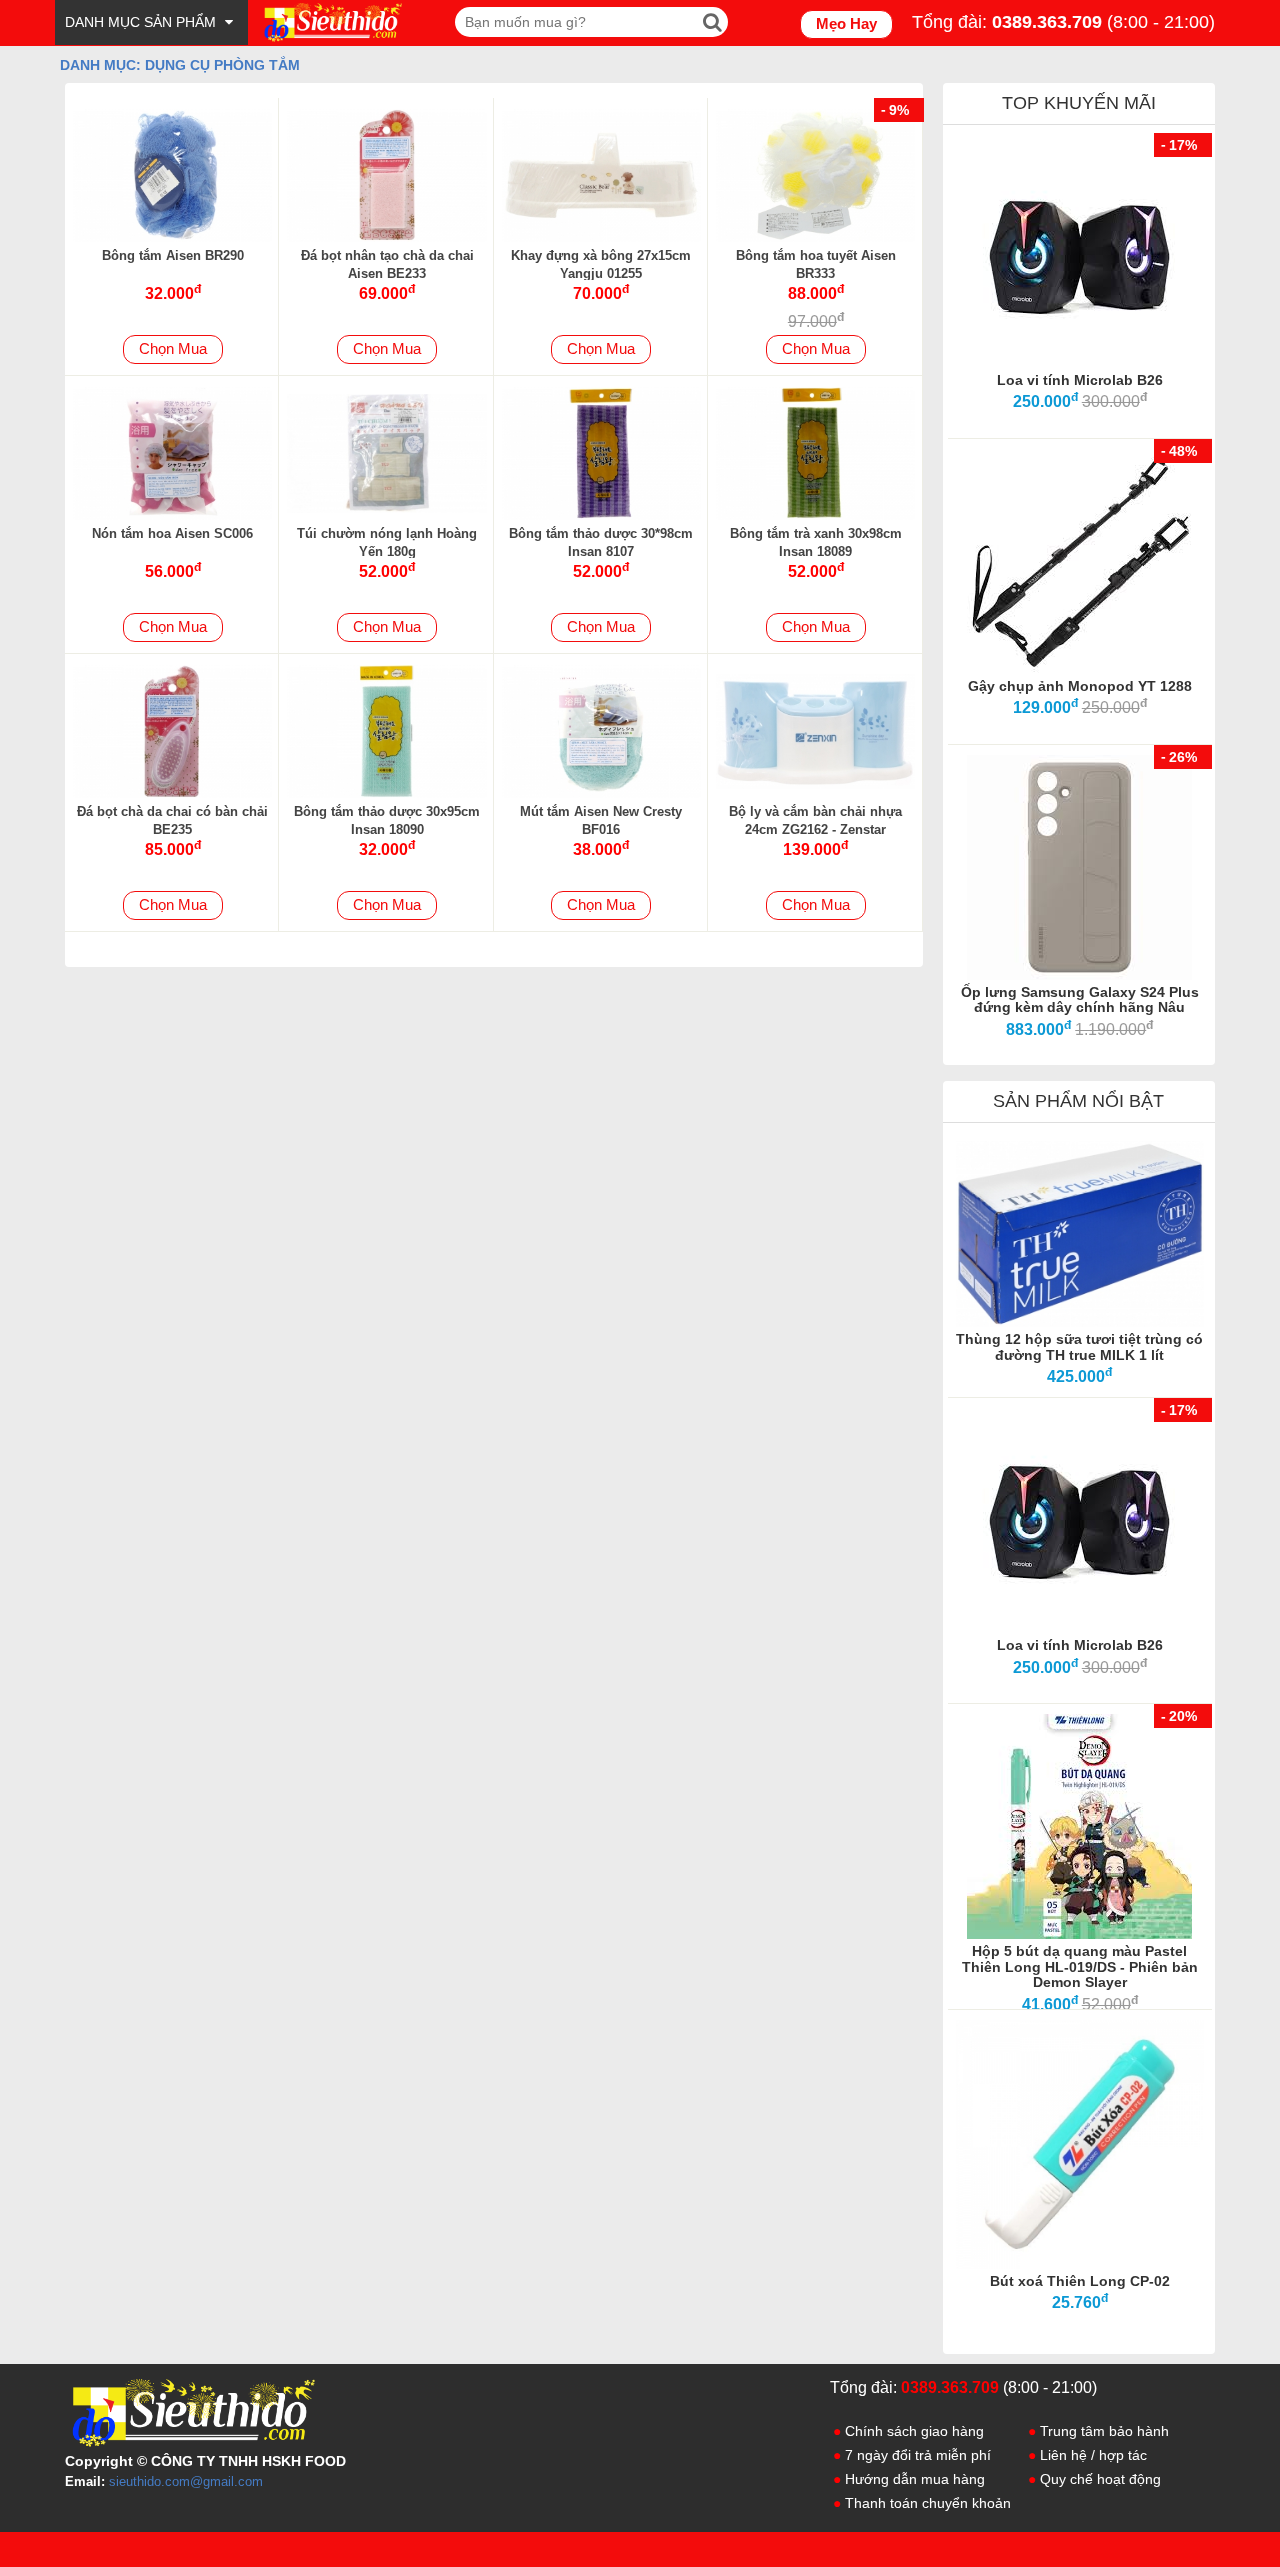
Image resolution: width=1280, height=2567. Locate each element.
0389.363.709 (1047, 22)
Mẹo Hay (846, 23)
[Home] (331, 22)
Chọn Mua (173, 348)
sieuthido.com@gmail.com (186, 2481)
